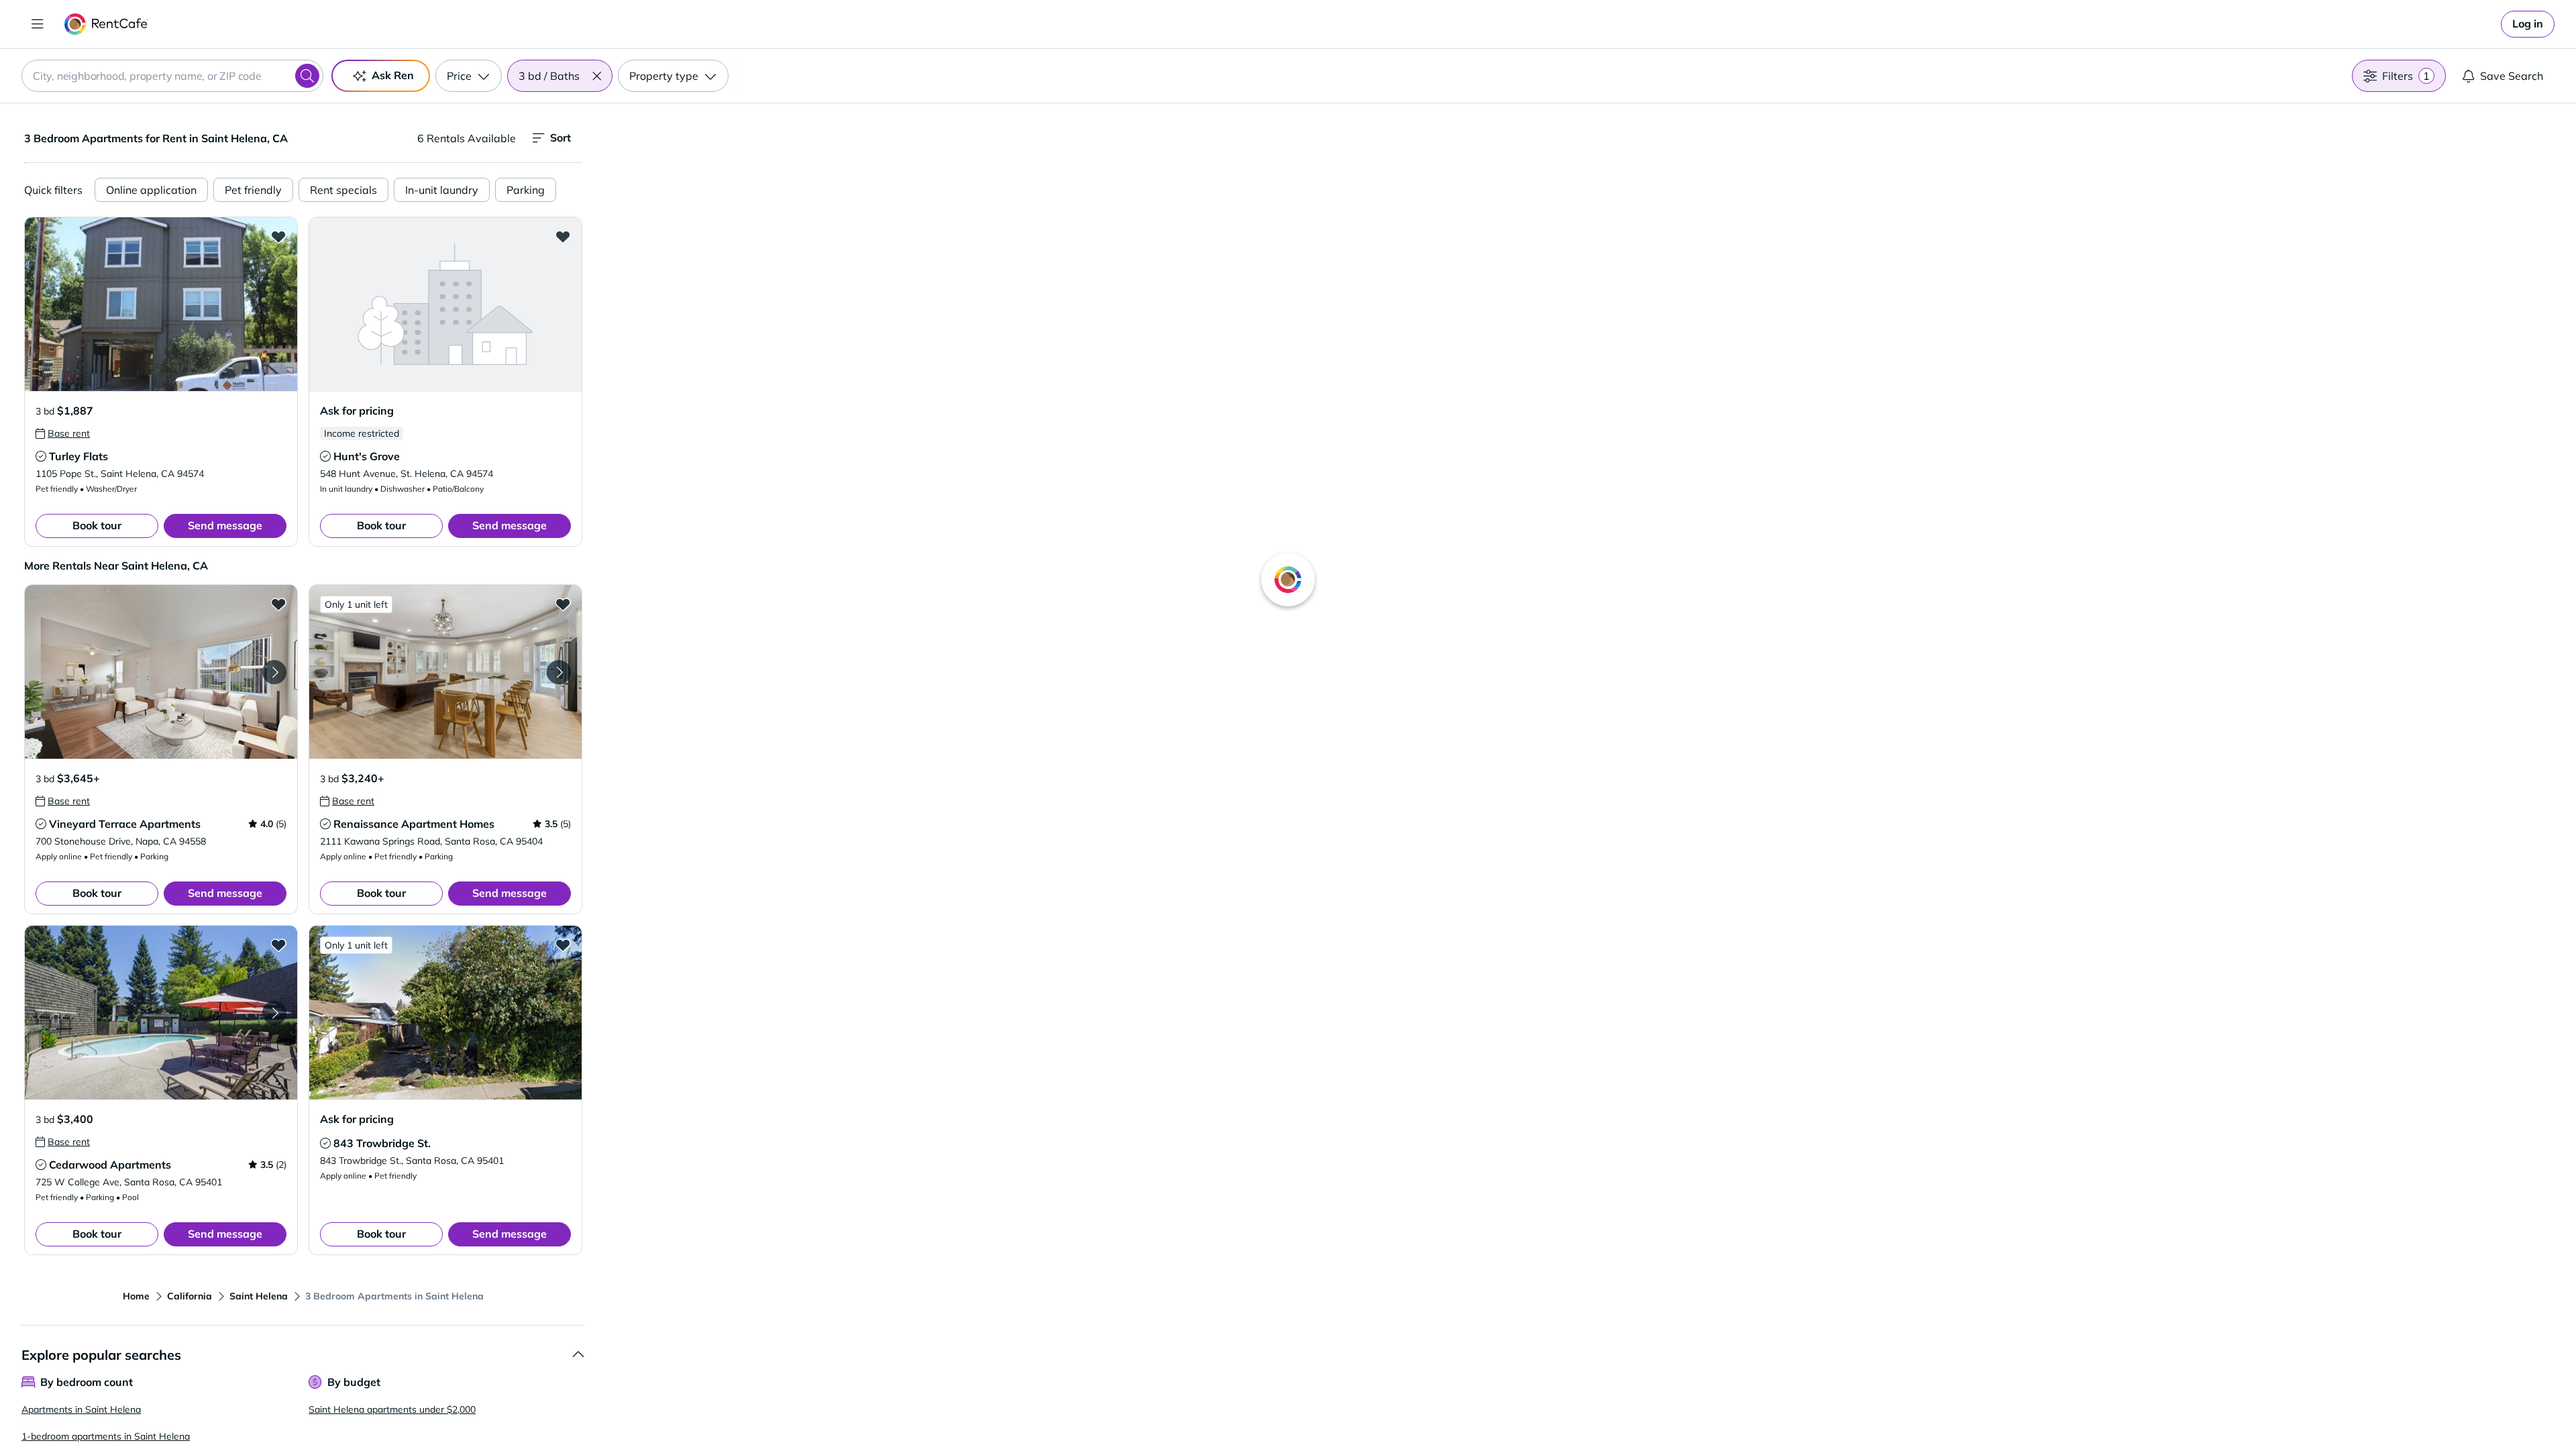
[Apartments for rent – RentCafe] (106, 24)
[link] (2528, 24)
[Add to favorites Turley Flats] (278, 236)
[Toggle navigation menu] (38, 24)
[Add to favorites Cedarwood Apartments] (278, 945)
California (190, 1296)
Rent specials (343, 190)
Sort (560, 138)
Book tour (97, 525)
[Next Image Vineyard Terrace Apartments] (274, 672)
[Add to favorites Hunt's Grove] (563, 236)
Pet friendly (253, 190)
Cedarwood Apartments (110, 1165)
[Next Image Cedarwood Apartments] (274, 1013)
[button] (596, 76)
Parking (526, 190)
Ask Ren (393, 75)
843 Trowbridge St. (382, 1143)
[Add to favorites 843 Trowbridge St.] (563, 945)
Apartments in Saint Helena (81, 1409)
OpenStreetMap (1648, 1409)
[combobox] (172, 76)
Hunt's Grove (367, 456)
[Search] (307, 76)
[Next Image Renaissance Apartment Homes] (559, 672)
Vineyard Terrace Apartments (125, 824)
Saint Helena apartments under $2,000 (392, 1409)
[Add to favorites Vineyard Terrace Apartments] (278, 604)
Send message (225, 525)
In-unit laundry (442, 190)
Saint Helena (259, 1296)
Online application (151, 190)
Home (136, 1296)
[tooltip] (63, 433)
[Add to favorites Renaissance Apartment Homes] (563, 604)
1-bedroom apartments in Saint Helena (106, 1436)
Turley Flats (78, 456)
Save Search (2512, 76)
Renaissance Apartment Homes (414, 824)
